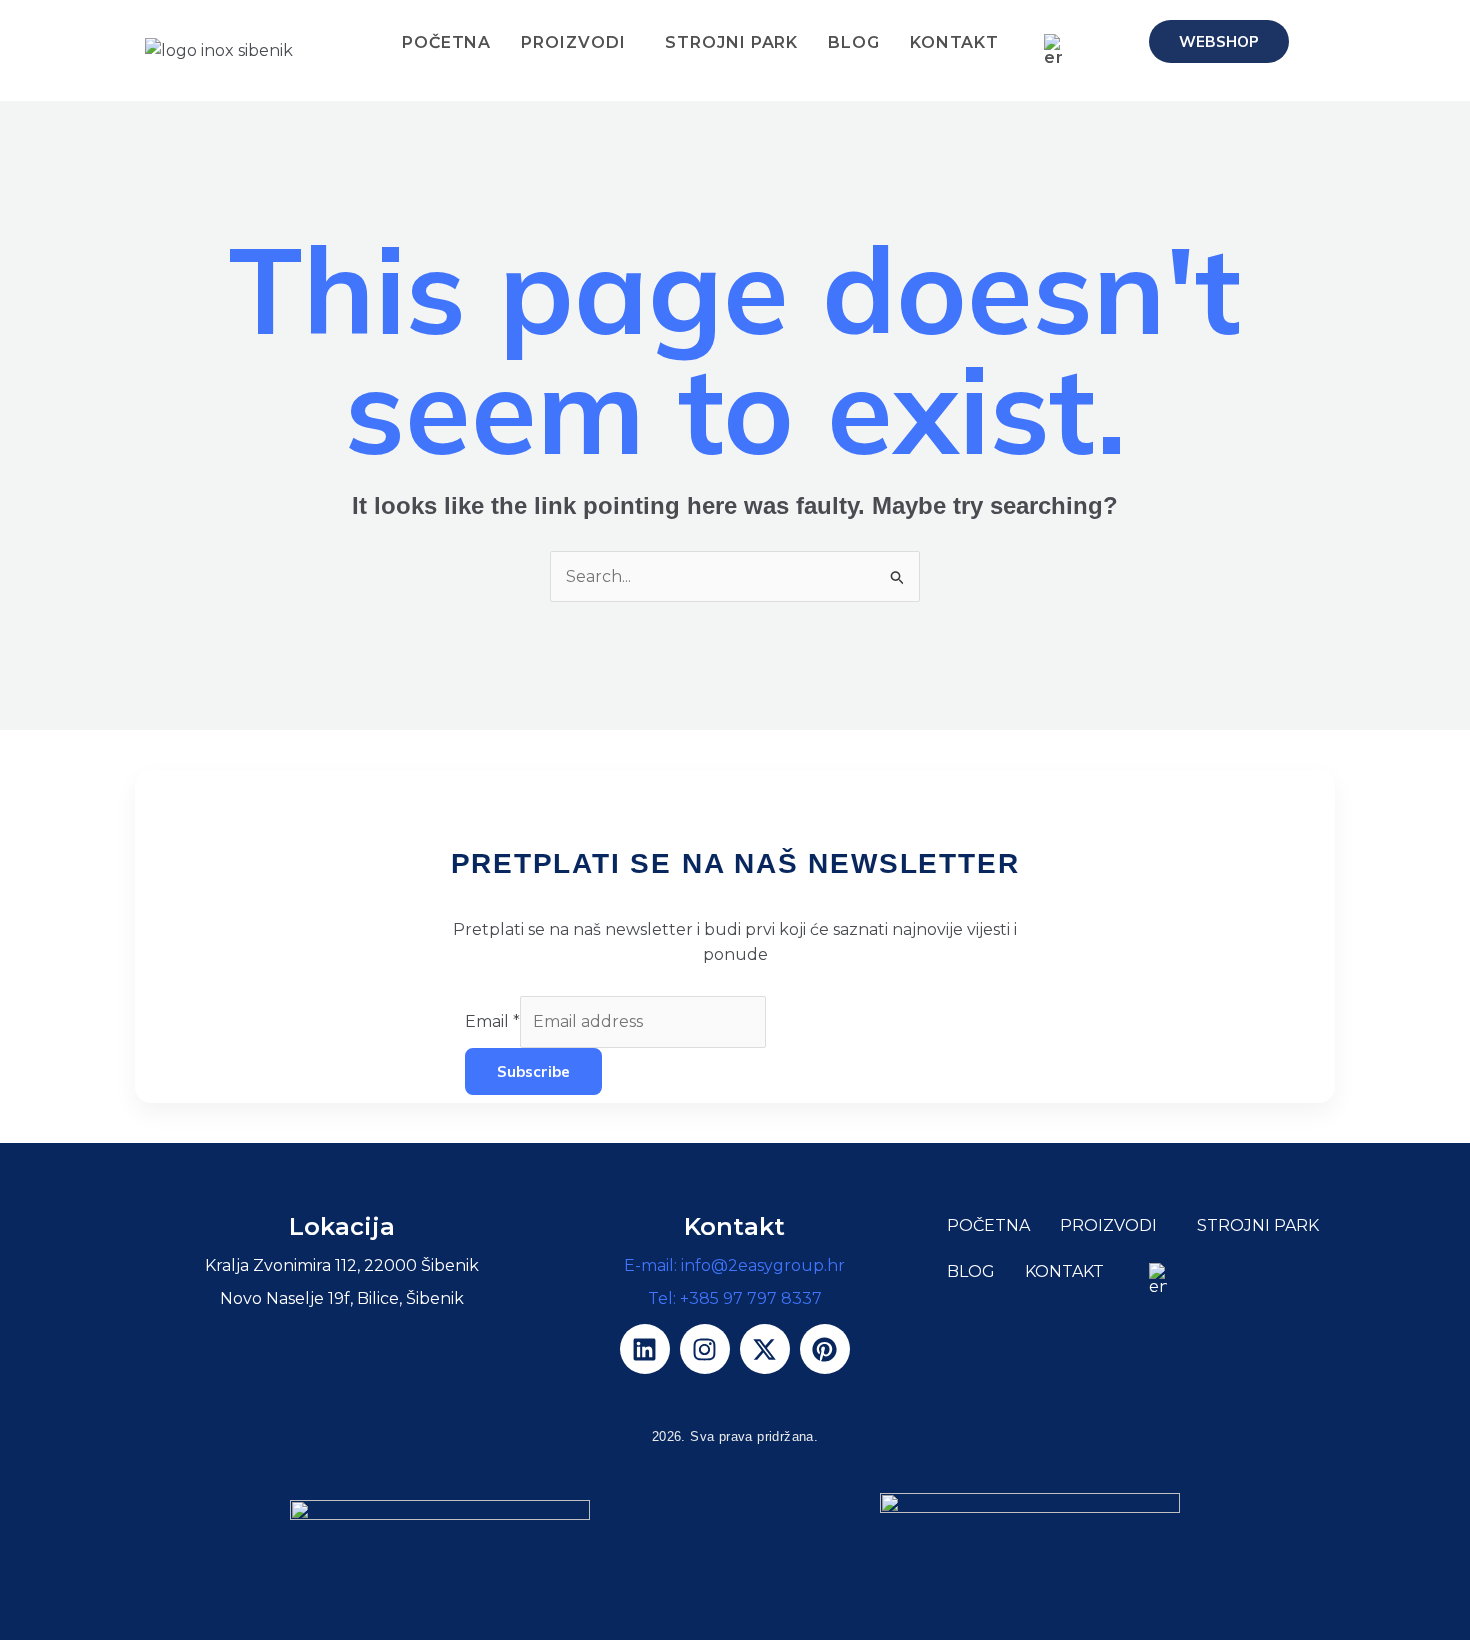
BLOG (855, 42)
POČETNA (446, 42)
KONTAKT (954, 42)
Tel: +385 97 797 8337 (735, 1298)
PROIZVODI (574, 42)
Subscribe (533, 1071)
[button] (579, 43)
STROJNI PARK (732, 42)
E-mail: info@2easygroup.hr (734, 1265)
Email (492, 1021)
